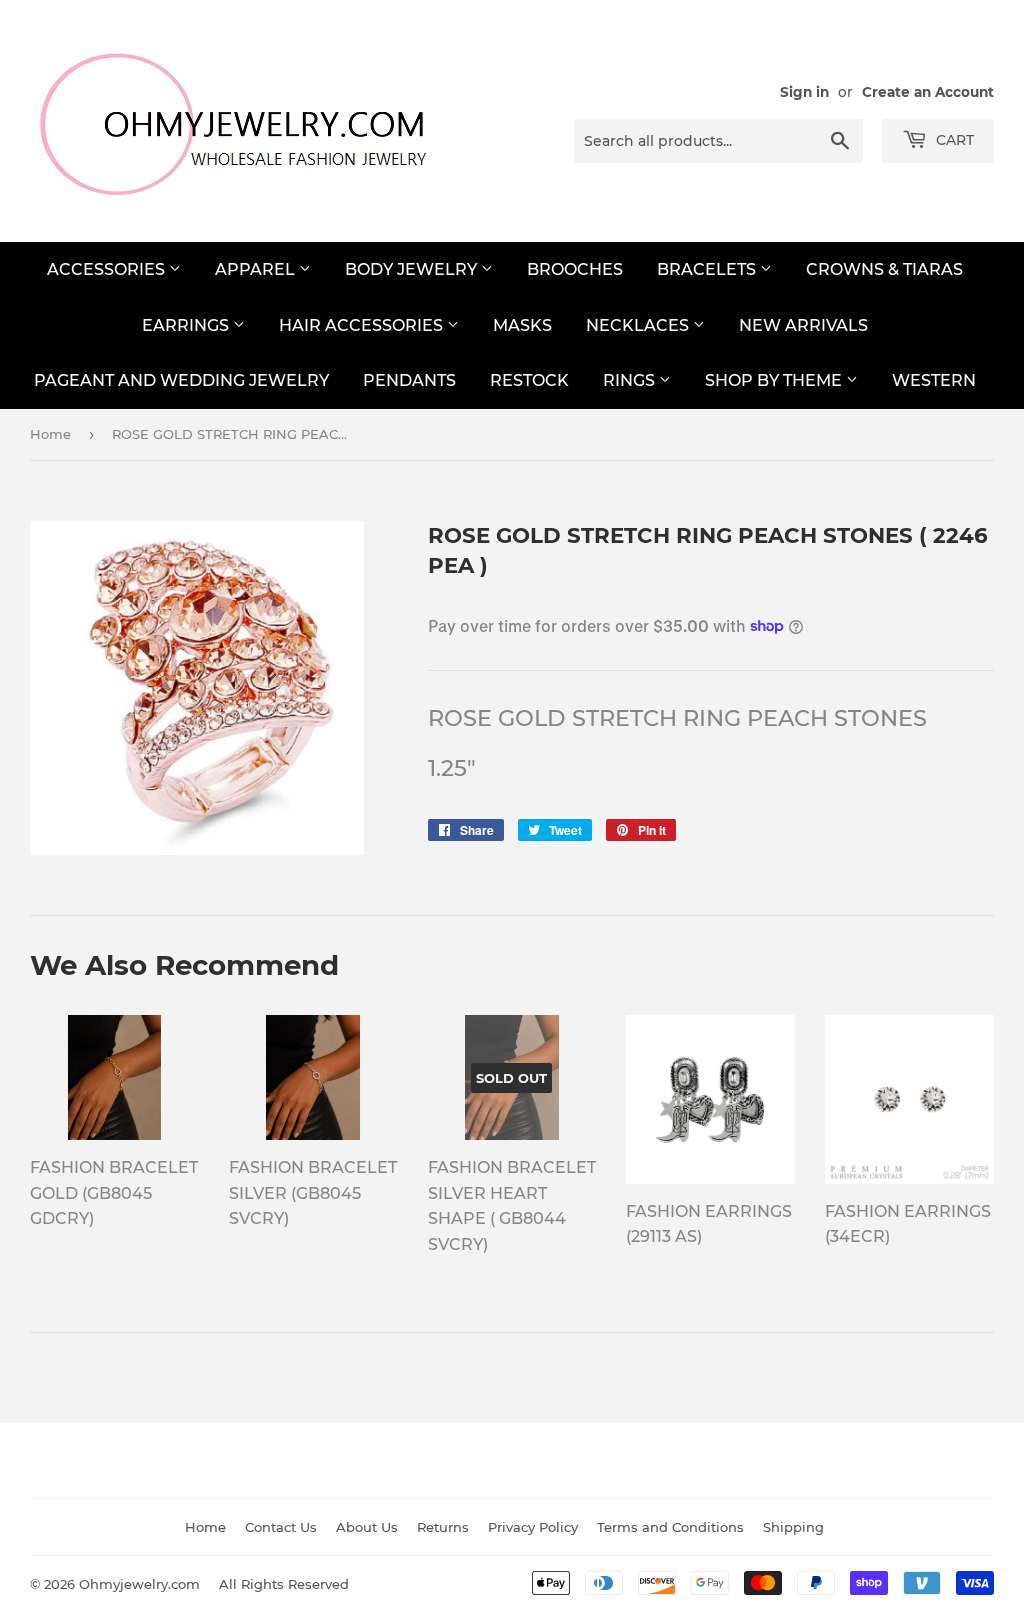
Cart (953, 140)
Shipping (793, 1527)
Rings (631, 380)
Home (50, 434)
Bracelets (708, 269)
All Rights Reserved (284, 1584)
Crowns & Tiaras (884, 269)
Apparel (257, 269)
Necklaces (639, 325)
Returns (443, 1527)
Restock (529, 380)
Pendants (409, 380)
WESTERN (934, 380)
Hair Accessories (363, 325)
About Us (367, 1527)
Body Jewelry (413, 269)
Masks (522, 325)
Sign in (804, 92)
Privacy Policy (533, 1527)
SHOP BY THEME (775, 380)
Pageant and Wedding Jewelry (181, 380)
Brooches (575, 269)
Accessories (108, 269)
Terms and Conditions (670, 1527)
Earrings (187, 325)
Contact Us (281, 1527)
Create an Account (928, 92)
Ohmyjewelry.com (139, 1584)
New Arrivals (803, 325)
